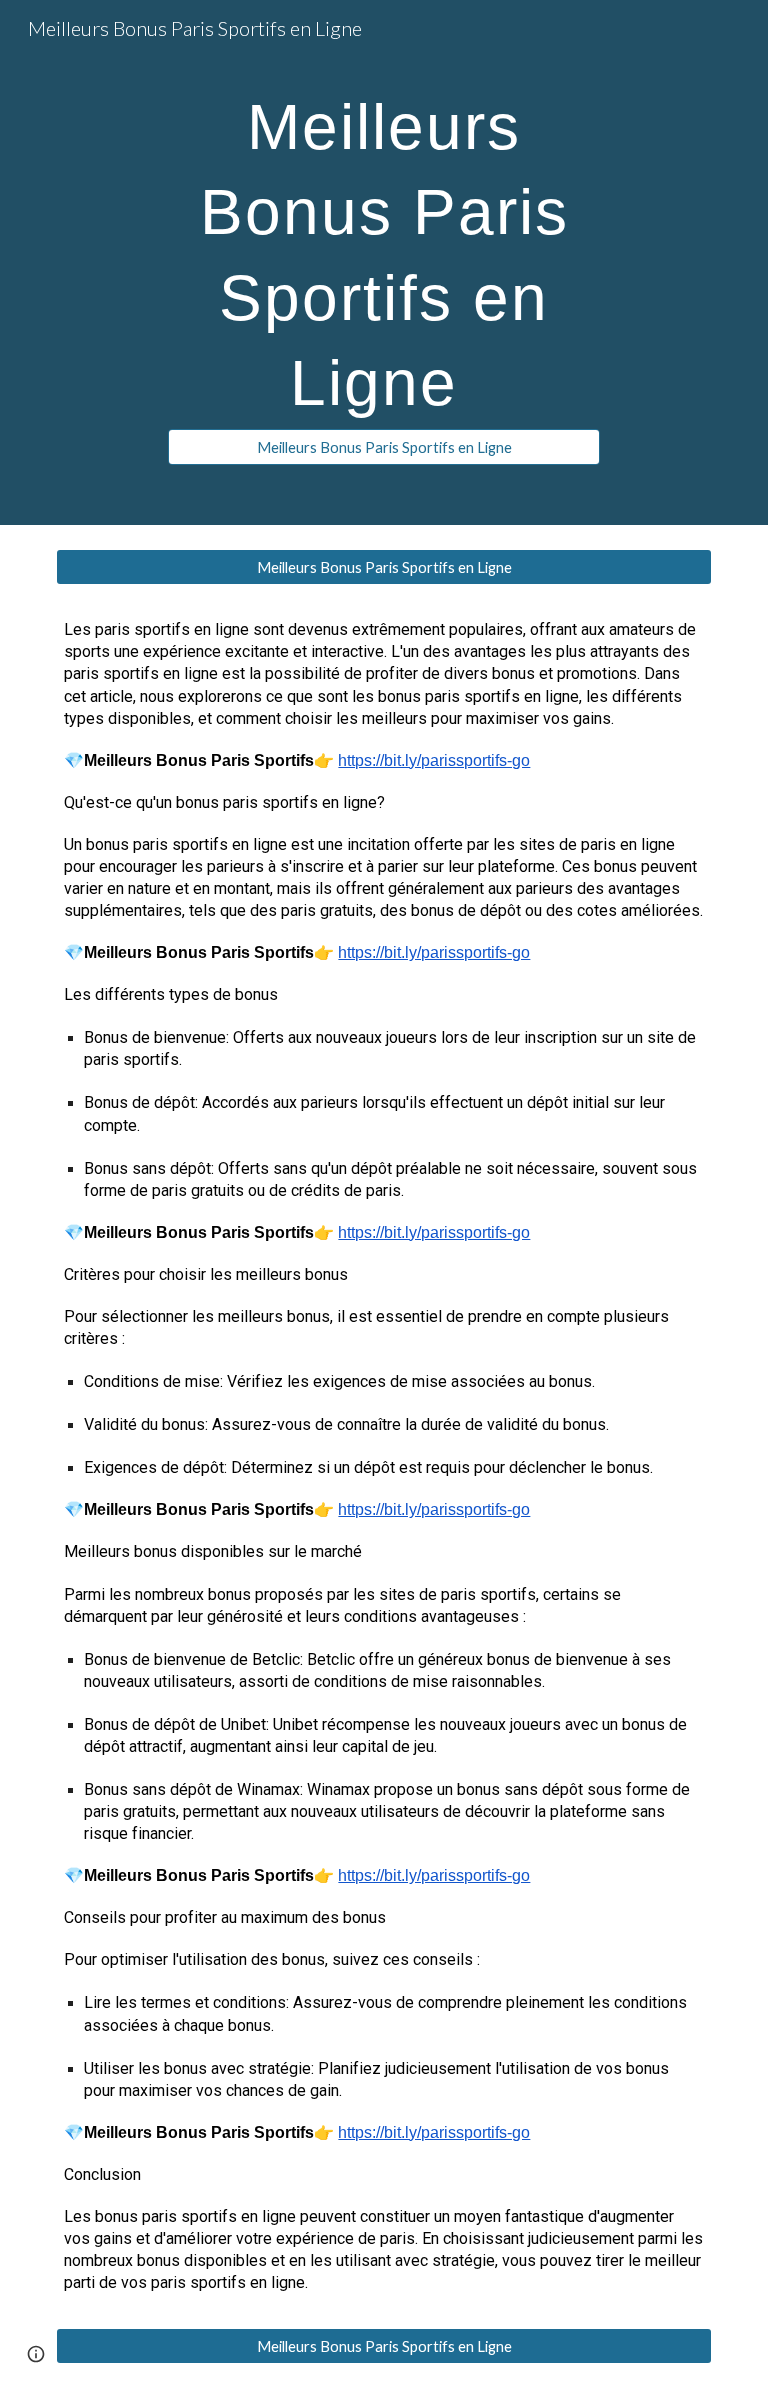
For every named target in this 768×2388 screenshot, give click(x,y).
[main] (383, 244)
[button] (36, 2354)
